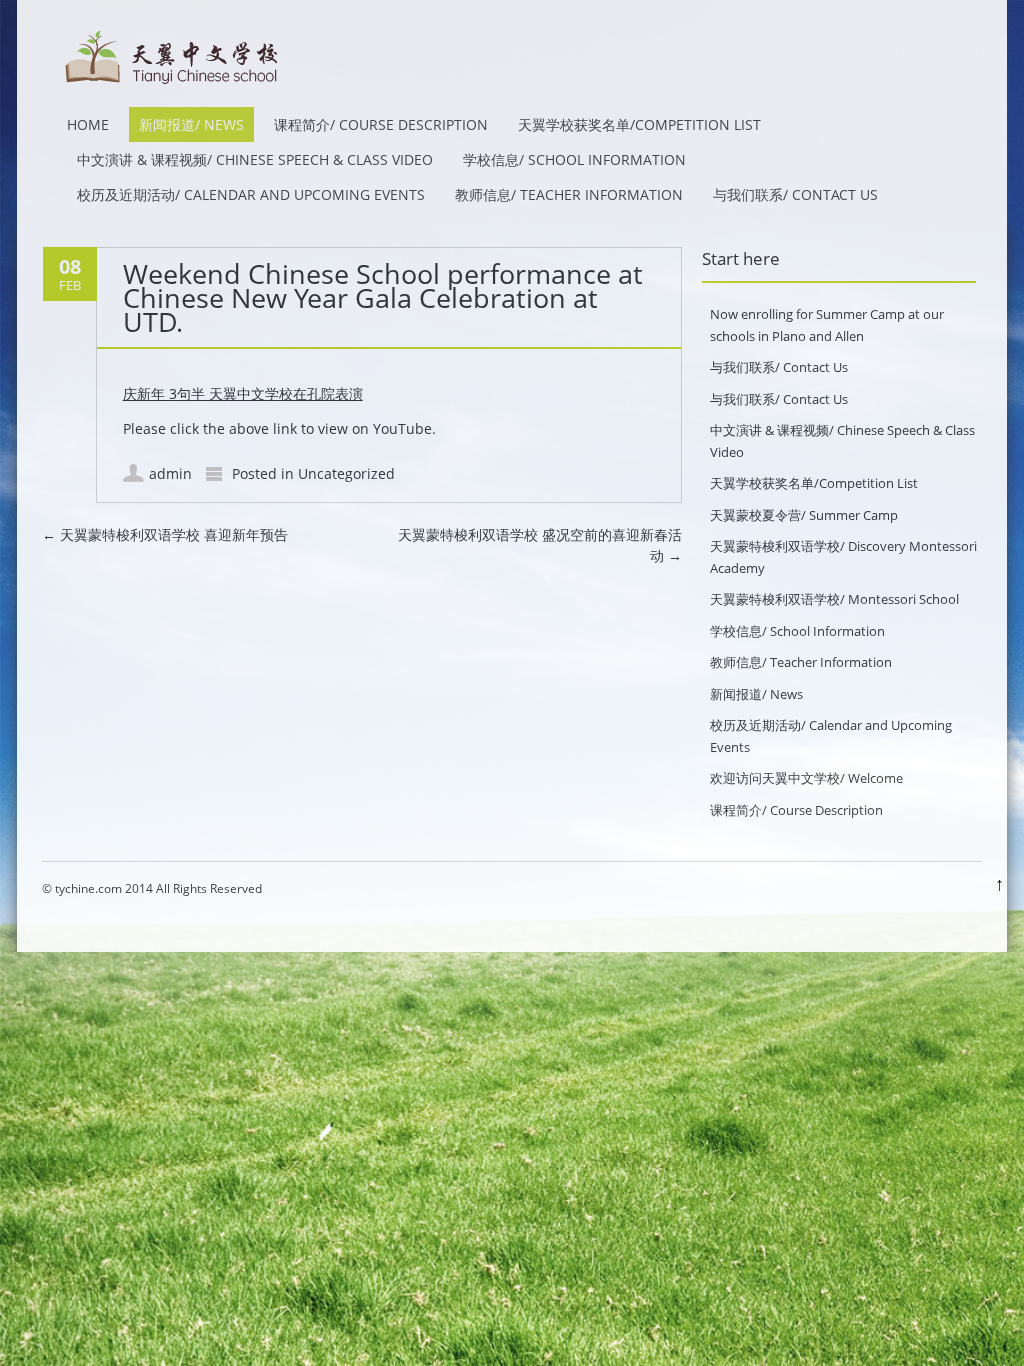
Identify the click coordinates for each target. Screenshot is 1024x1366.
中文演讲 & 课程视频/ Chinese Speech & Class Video (255, 159)
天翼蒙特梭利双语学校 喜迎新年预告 (165, 534)
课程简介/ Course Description (381, 124)
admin (170, 473)
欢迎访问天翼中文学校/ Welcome (806, 778)
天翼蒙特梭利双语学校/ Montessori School (834, 599)
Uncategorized (346, 473)
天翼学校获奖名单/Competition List (639, 124)
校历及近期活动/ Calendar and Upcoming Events (251, 194)
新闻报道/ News (191, 124)
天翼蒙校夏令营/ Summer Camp (804, 515)
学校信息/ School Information (574, 159)
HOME (88, 124)
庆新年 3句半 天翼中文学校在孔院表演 (243, 393)
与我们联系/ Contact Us (795, 194)
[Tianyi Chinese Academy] (172, 86)
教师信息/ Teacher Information (569, 194)
